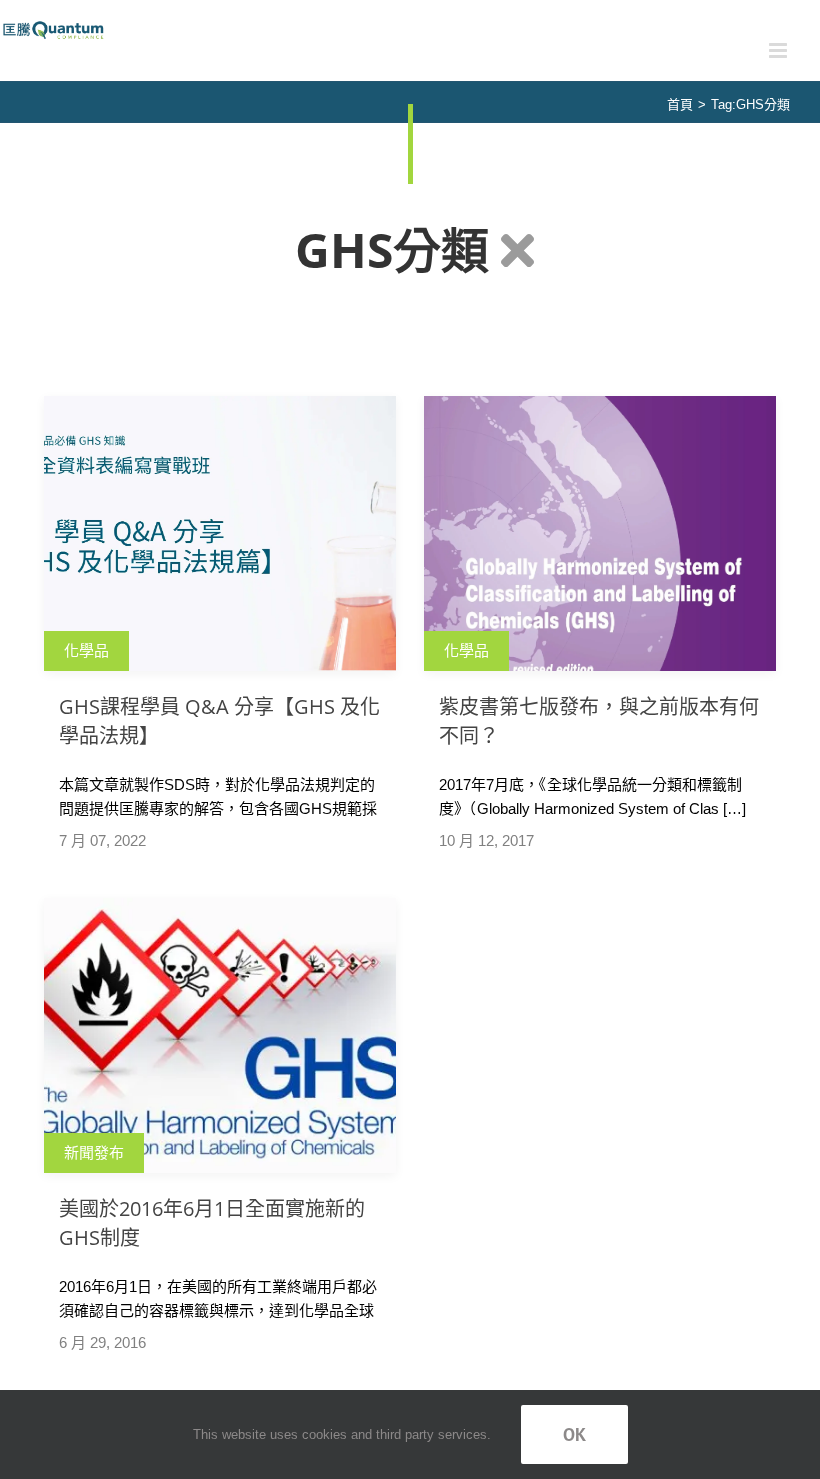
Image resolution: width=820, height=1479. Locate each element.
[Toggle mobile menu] (779, 50)
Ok (574, 1434)
